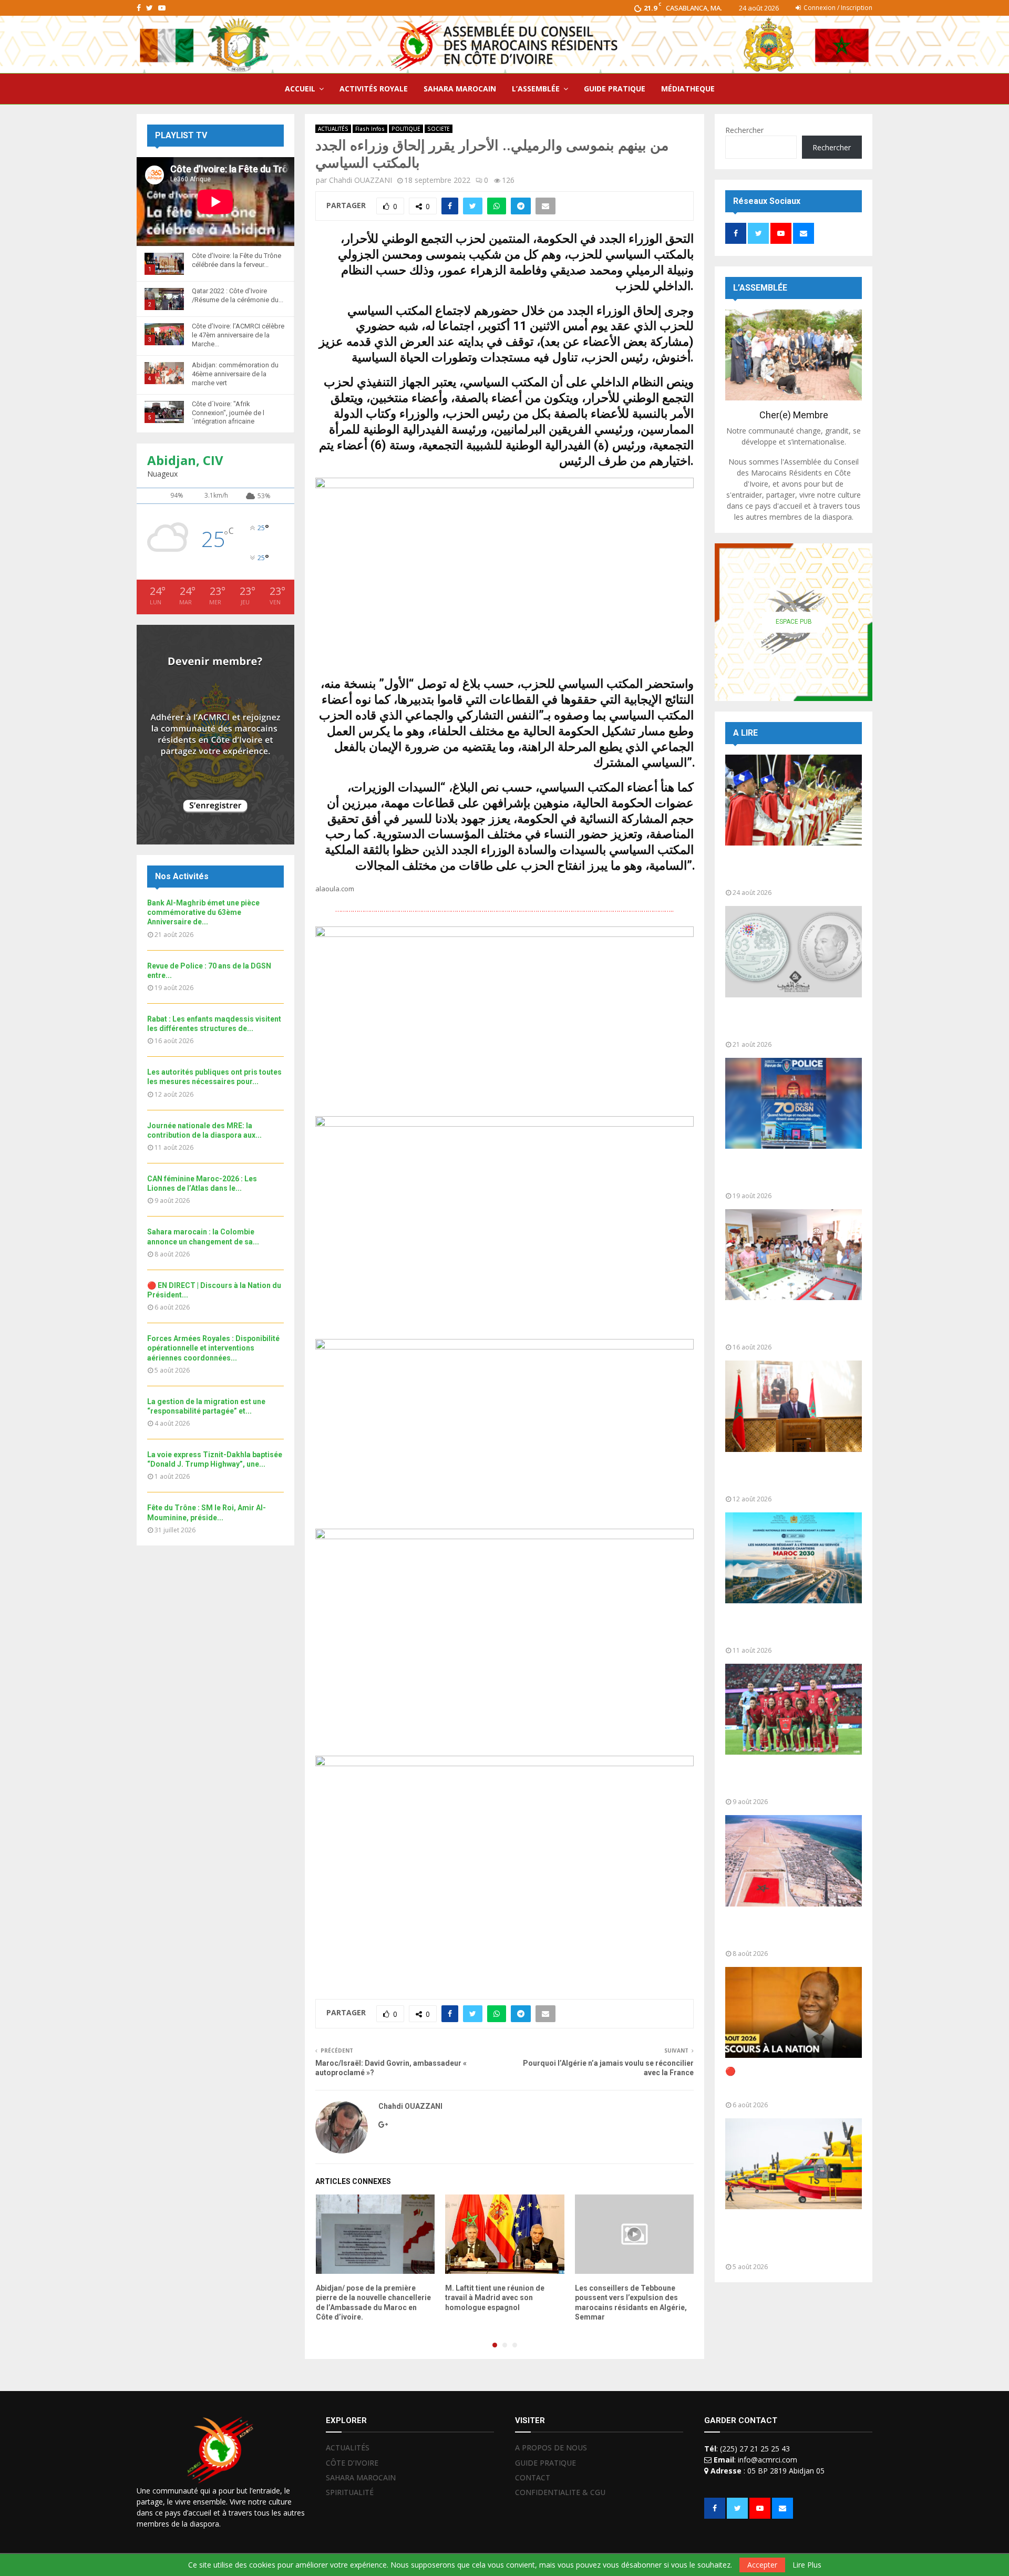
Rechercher (744, 130)
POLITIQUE (406, 129)
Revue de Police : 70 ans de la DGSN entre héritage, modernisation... (784, 1173)
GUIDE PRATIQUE (615, 89)
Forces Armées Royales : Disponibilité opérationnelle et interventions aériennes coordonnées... (213, 1348)
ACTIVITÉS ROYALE (374, 89)
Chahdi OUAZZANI (361, 180)
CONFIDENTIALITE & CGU (560, 2492)
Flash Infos (370, 129)
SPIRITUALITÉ (350, 2492)
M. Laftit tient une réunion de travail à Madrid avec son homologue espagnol (495, 2297)
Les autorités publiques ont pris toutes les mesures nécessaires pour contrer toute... (790, 1476)
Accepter (762, 2565)
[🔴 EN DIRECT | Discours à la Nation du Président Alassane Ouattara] (794, 2012)
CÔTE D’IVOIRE (352, 2463)
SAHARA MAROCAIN (460, 89)
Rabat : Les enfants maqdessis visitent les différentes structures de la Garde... (786, 1324)
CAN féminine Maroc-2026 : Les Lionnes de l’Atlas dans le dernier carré (791, 1779)
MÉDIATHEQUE (688, 89)
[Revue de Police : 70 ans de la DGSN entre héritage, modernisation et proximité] (794, 1103)
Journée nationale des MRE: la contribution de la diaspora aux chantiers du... (786, 1627)
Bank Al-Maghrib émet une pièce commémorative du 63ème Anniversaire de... (203, 912)
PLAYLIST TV (181, 135)
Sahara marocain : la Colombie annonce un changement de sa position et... (786, 1930)
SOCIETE (439, 129)
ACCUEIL (300, 89)
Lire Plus (807, 2565)
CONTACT (533, 2477)
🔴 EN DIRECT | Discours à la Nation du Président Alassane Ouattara (784, 2082)
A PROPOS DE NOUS (551, 2448)
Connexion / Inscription (837, 8)
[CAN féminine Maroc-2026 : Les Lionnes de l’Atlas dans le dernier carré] (794, 1709)
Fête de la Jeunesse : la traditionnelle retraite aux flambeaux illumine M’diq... (776, 869)
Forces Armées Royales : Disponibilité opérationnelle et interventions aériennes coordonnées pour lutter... (785, 2238)
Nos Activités (182, 876)
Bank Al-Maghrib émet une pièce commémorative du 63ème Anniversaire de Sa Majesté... (790, 1021)
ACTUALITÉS (333, 129)
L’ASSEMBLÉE (536, 89)
